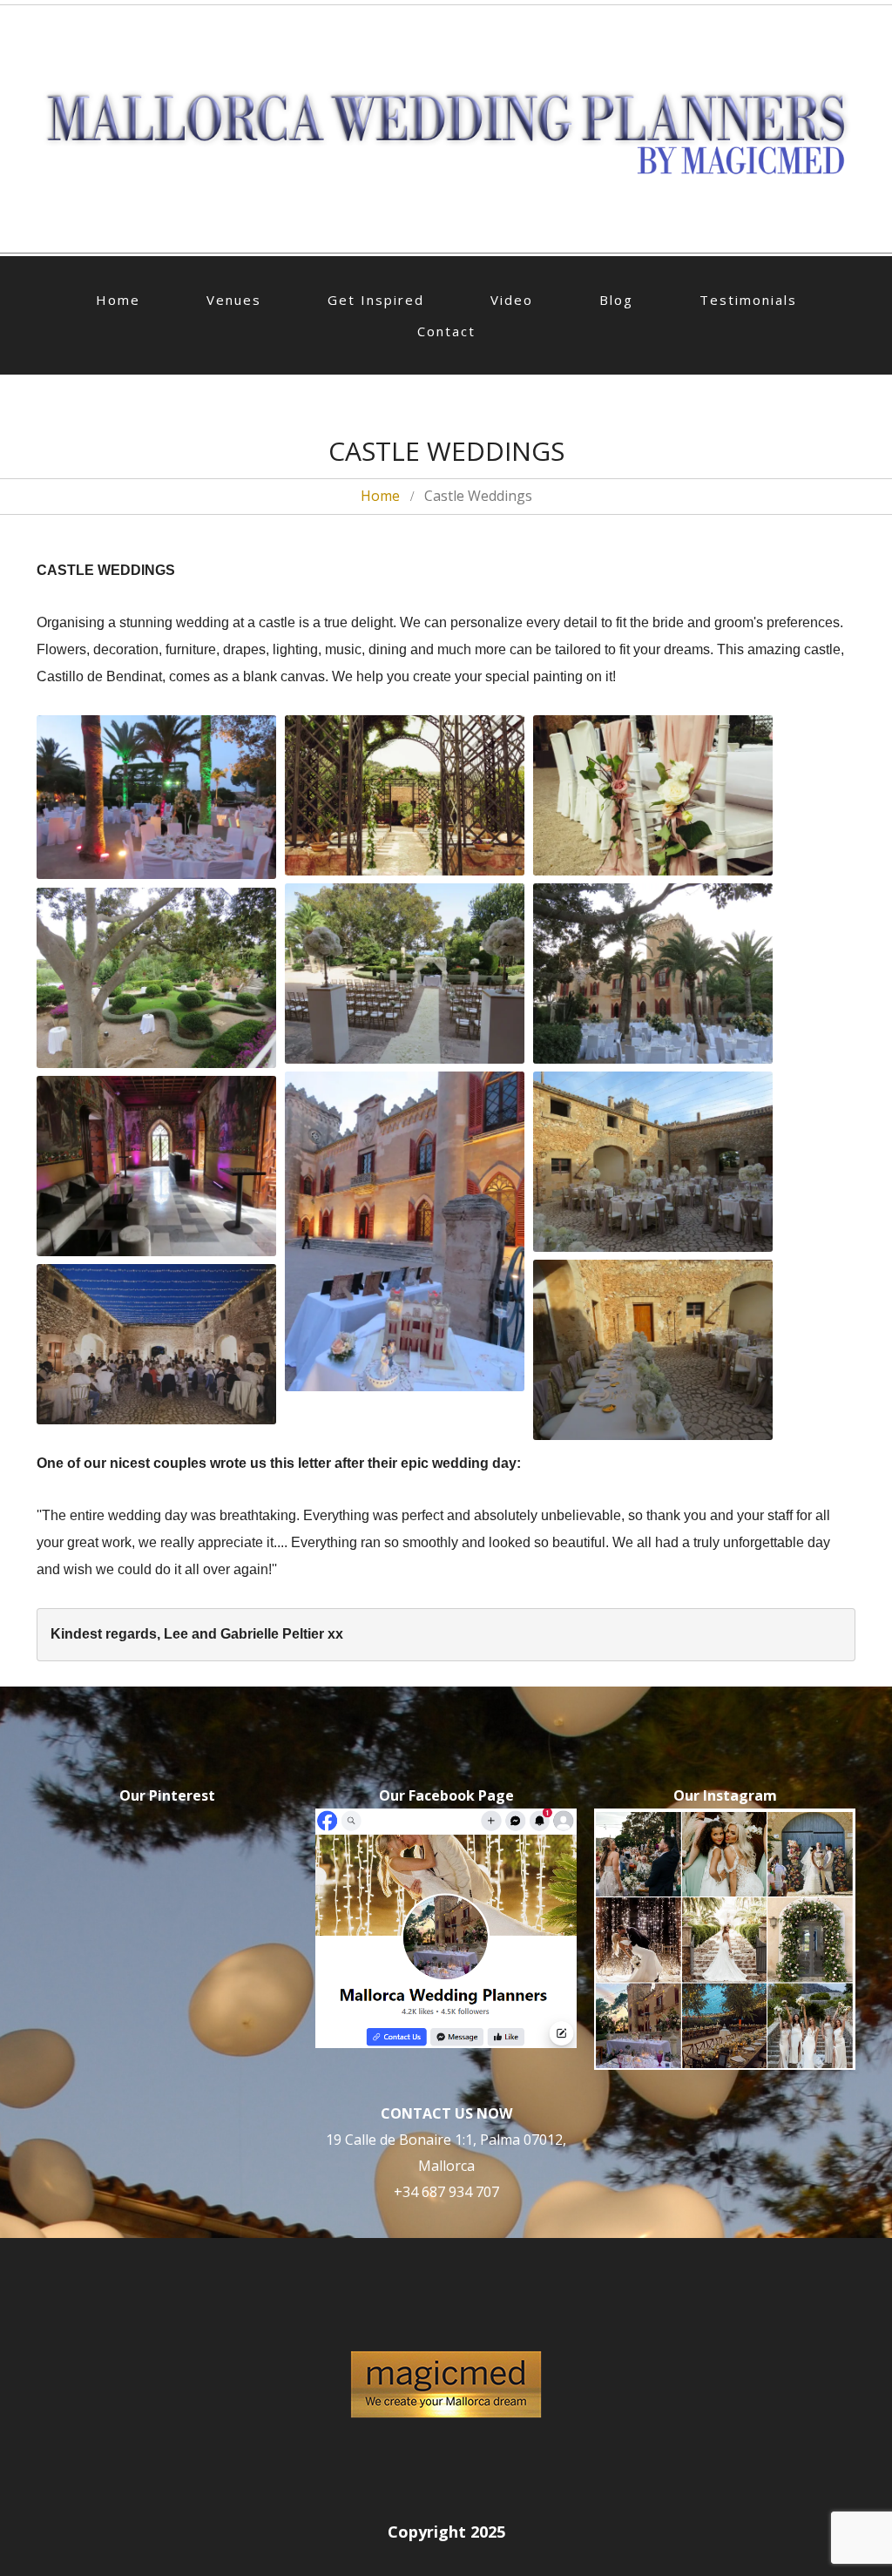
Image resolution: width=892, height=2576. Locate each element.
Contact (446, 331)
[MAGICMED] (405, 973)
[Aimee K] (405, 795)
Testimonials (748, 300)
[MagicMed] (405, 973)
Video (512, 300)
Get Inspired (376, 300)
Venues (234, 300)
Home (118, 300)
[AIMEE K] (405, 795)
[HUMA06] (156, 1344)
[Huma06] (156, 1344)
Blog (616, 300)
